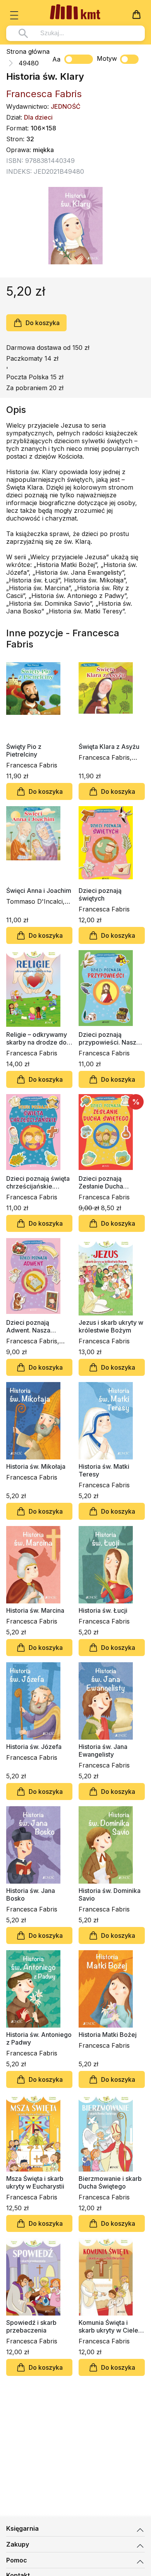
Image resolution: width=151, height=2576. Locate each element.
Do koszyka (43, 323)
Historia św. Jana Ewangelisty (103, 1750)
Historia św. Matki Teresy (104, 1470)
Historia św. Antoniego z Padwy (39, 2038)
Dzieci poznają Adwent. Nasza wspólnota (28, 1326)
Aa (56, 59)
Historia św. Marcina (35, 1610)
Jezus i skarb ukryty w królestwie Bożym (111, 1326)
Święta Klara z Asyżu (109, 747)
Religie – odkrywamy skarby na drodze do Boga (37, 1038)
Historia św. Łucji (103, 1610)
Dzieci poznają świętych (100, 894)
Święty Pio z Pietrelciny (24, 750)
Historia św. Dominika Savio (110, 1894)
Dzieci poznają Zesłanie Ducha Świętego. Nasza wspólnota (103, 1182)
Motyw (107, 58)
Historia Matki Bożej (108, 2035)
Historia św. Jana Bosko (31, 1894)
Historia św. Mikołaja (36, 1466)
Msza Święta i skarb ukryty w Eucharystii (35, 2182)
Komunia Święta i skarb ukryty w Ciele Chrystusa (108, 2326)
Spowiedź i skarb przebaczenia (31, 2326)
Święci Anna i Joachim (39, 891)
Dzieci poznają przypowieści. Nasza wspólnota (109, 1038)
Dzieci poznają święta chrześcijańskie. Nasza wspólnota (38, 1182)
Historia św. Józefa (34, 1747)
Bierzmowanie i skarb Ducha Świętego (110, 2182)
